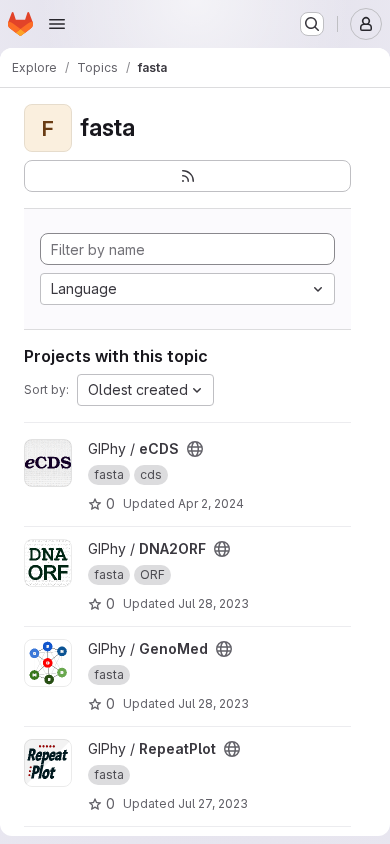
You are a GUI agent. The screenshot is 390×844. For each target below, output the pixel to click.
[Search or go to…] (312, 24)
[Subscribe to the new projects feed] (187, 176)
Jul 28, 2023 (213, 603)
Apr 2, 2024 (211, 503)
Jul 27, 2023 (213, 803)
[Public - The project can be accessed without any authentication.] (195, 449)
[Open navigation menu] (57, 24)
